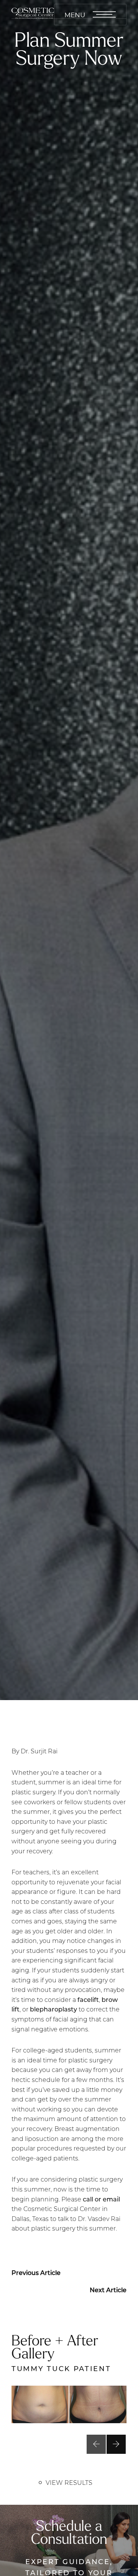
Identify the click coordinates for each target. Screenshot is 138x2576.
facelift (88, 1999)
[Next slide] (116, 2444)
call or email (101, 2199)
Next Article (108, 2290)
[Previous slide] (96, 2444)
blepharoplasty (53, 2009)
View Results (69, 2482)
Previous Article (36, 2272)
